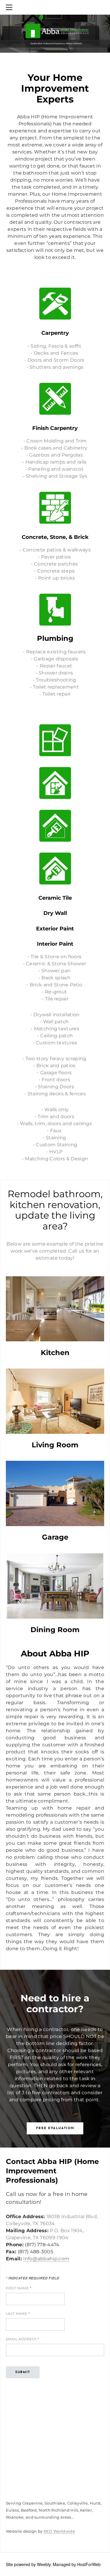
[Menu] (10, 7)
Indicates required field (33, 2278)
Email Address (22, 2339)
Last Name (18, 2314)
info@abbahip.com (46, 2259)
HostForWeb (89, 2564)
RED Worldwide (59, 2531)
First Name (19, 2288)
